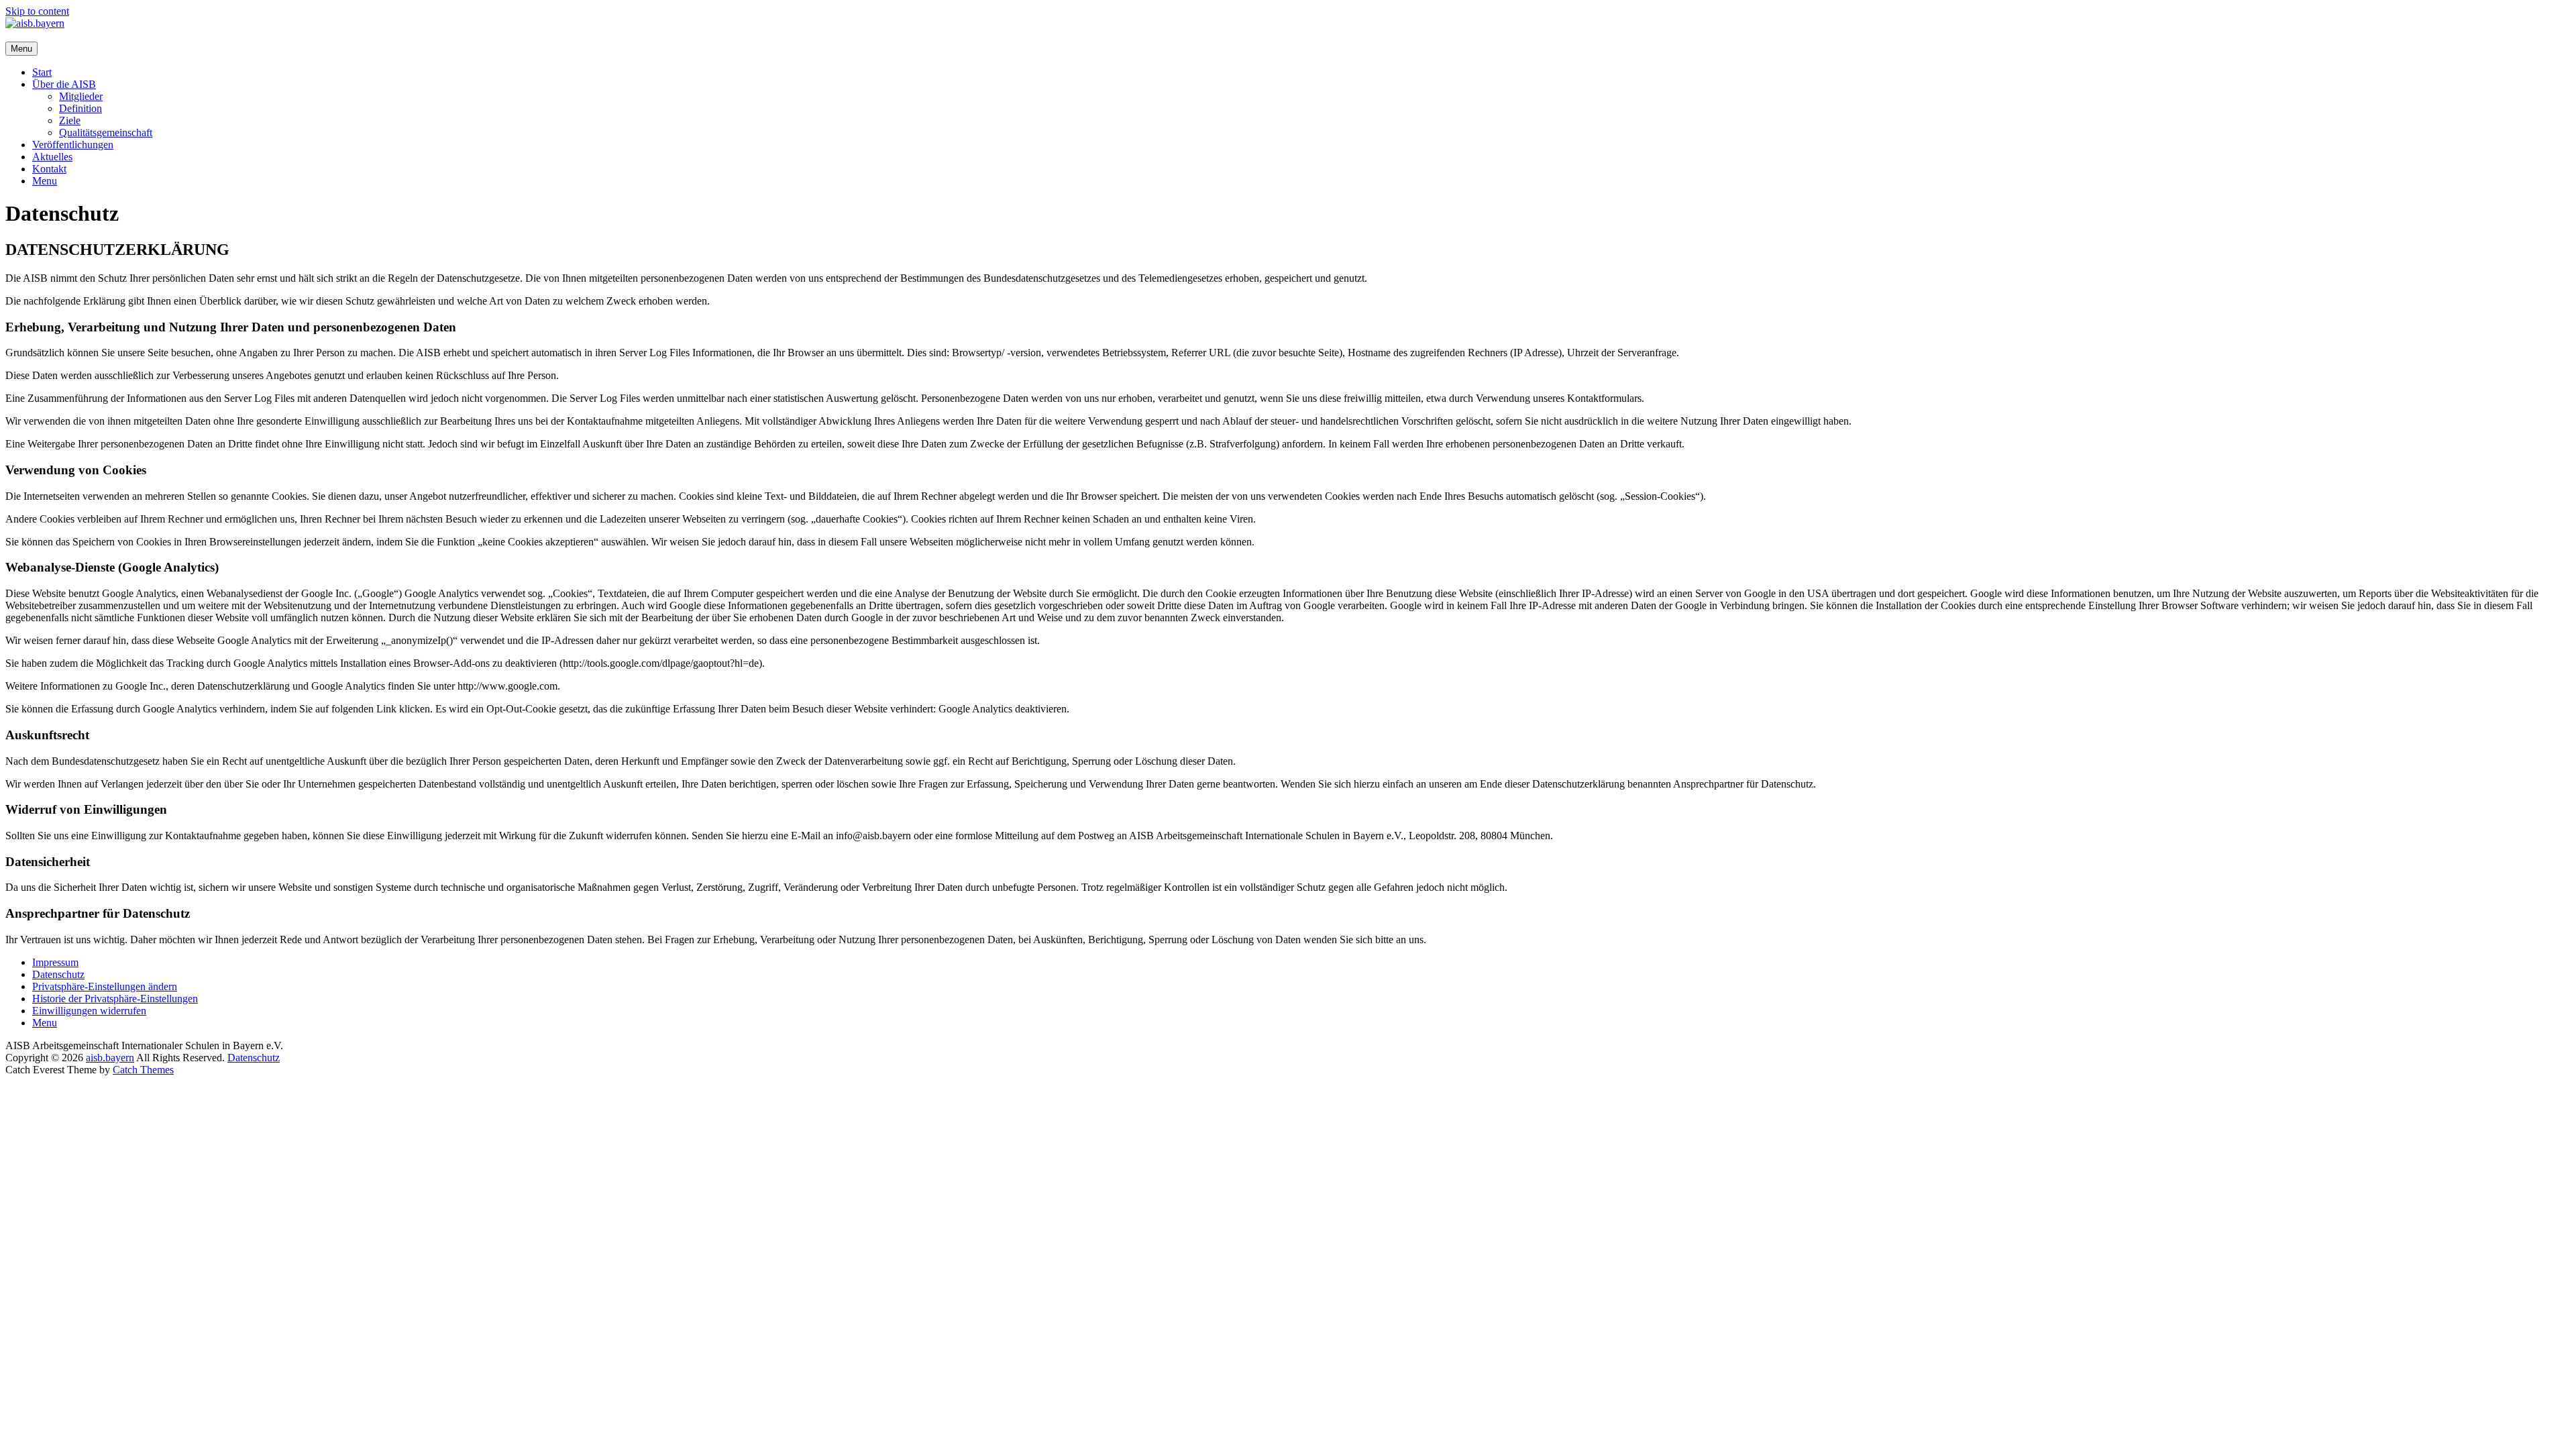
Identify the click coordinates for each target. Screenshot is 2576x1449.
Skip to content (37, 11)
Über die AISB (64, 84)
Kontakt (49, 169)
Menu (45, 181)
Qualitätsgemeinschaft (106, 132)
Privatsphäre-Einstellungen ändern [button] (105, 986)
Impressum (55, 962)
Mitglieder (81, 96)
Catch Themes (143, 1070)
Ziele (70, 120)
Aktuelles (52, 157)
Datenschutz (58, 974)
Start (42, 72)
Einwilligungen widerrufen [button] (89, 1011)
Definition (80, 108)
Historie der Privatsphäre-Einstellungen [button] (115, 999)
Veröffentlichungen (73, 145)
